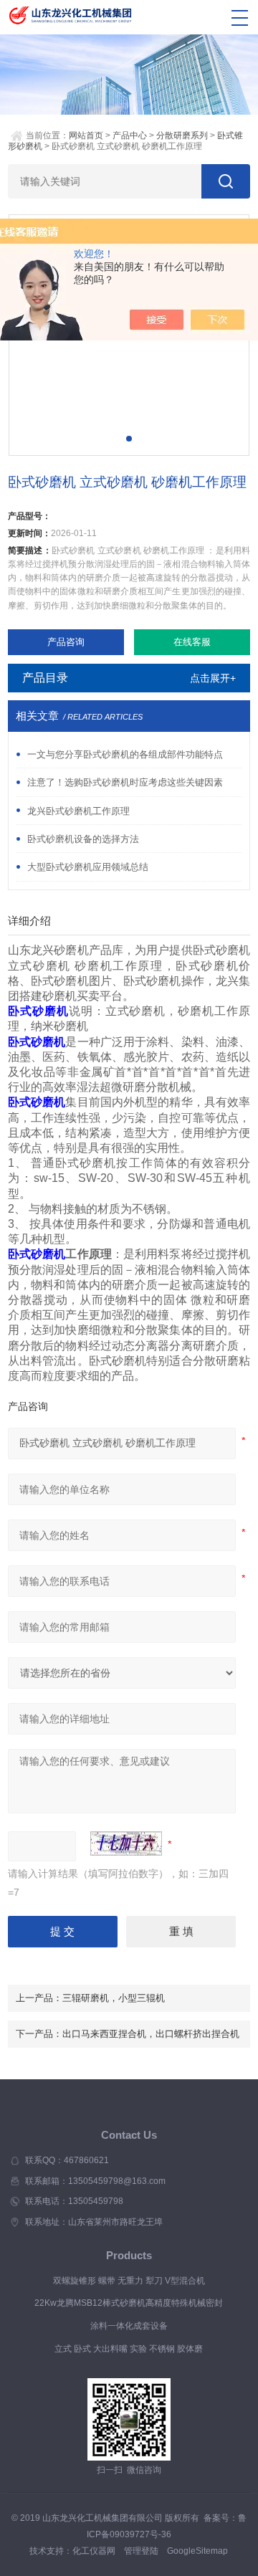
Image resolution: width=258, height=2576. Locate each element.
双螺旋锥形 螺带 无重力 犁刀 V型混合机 (129, 2281)
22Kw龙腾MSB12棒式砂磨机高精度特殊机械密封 (129, 2303)
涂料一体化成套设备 (129, 2326)
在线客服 (192, 642)
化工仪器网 (94, 2551)
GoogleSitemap (197, 2551)
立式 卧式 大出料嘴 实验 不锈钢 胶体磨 (129, 2349)
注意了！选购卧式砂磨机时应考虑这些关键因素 (125, 782)
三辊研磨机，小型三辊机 (114, 1998)
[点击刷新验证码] (126, 1843)
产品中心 (130, 135)
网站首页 (86, 135)
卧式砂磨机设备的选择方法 (83, 839)
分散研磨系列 (182, 135)
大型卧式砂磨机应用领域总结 (88, 867)
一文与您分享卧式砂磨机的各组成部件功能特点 (125, 754)
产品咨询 (66, 642)
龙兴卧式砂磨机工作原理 (78, 811)
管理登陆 (141, 2551)
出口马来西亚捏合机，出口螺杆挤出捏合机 (151, 2034)
